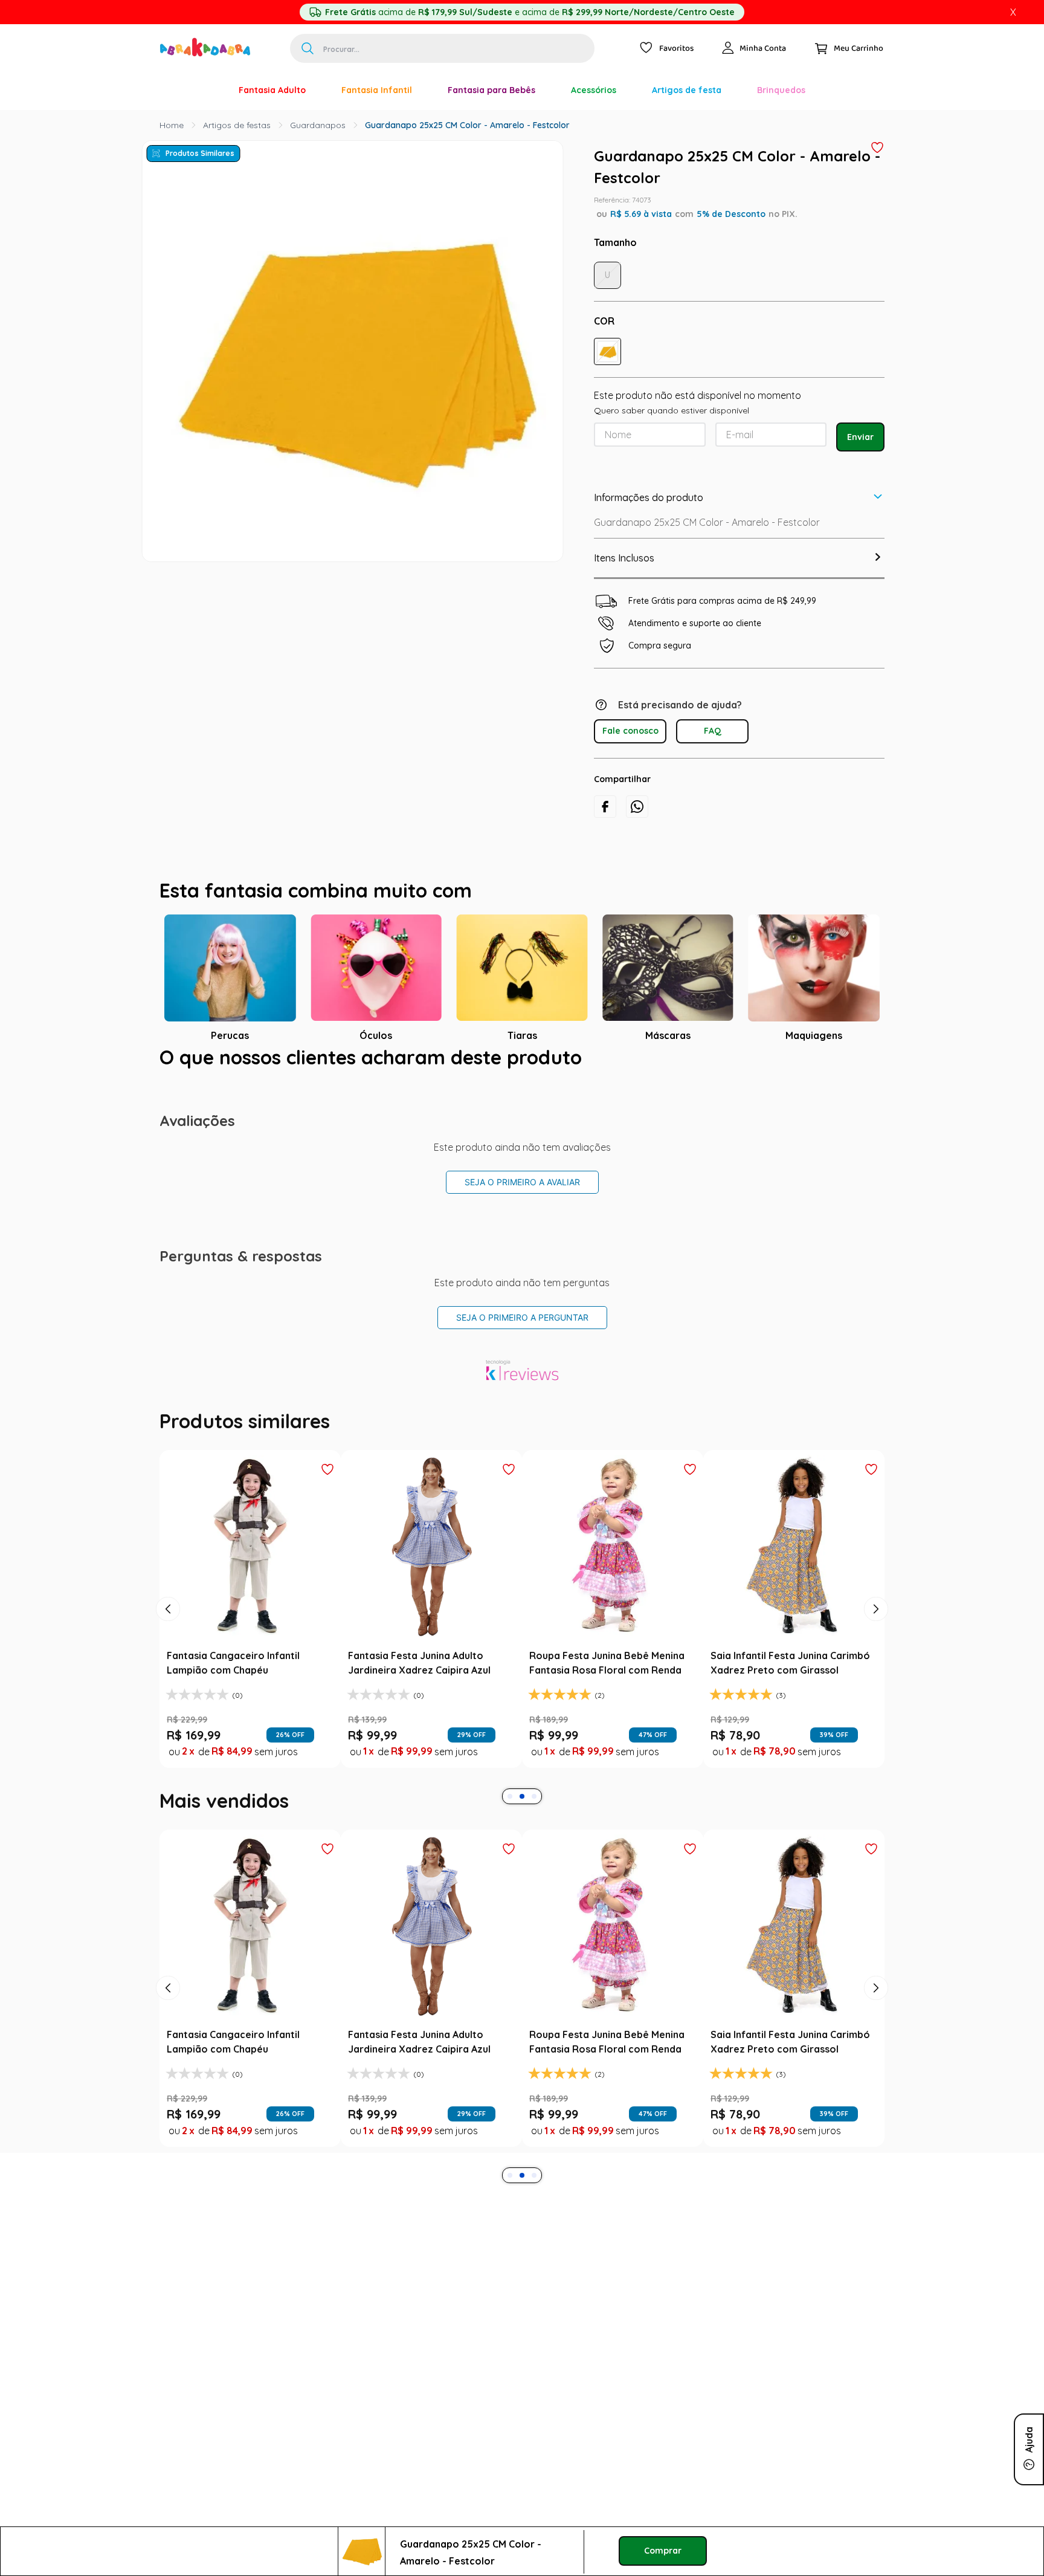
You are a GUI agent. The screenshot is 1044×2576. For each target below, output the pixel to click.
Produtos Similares (200, 153)
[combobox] (442, 48)
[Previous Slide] (168, 1609)
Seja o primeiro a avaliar (522, 1182)
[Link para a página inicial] (172, 125)
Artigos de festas (237, 125)
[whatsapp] (637, 807)
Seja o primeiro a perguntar (522, 1317)
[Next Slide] (876, 1609)
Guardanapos (318, 125)
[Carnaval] (203, 90)
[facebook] (605, 807)
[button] (607, 351)
